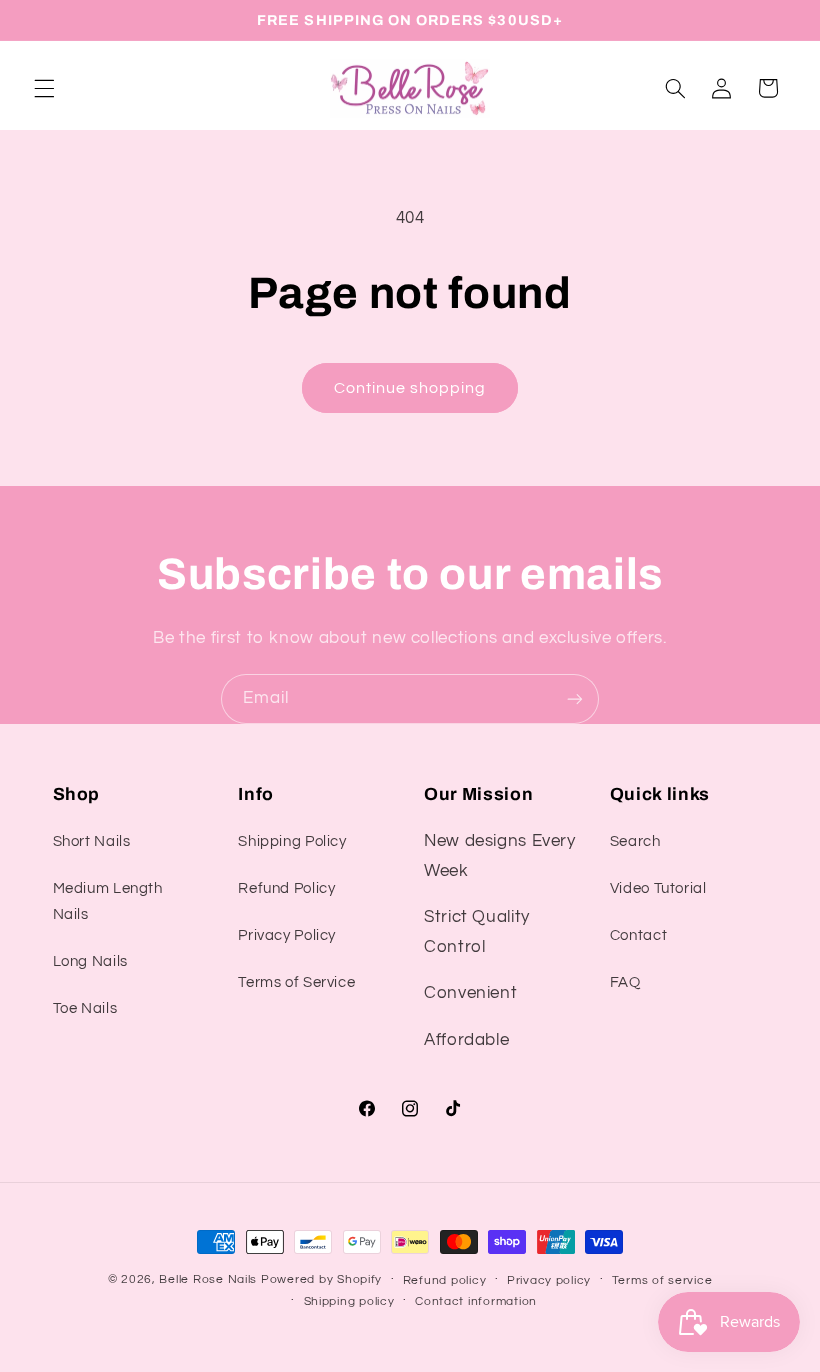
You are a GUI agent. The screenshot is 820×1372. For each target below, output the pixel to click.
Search (635, 841)
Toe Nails (85, 1008)
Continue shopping (410, 388)
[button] (44, 88)
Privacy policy (549, 1280)
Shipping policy (349, 1301)
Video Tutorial (658, 888)
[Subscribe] (575, 698)
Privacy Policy (287, 935)
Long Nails (90, 961)
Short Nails (92, 841)
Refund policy (445, 1280)
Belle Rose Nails (208, 1279)
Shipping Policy (292, 841)
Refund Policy (286, 888)
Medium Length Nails (108, 901)
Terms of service (662, 1280)
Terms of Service (296, 982)
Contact (638, 935)
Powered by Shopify (321, 1279)
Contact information (476, 1301)
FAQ (625, 982)
